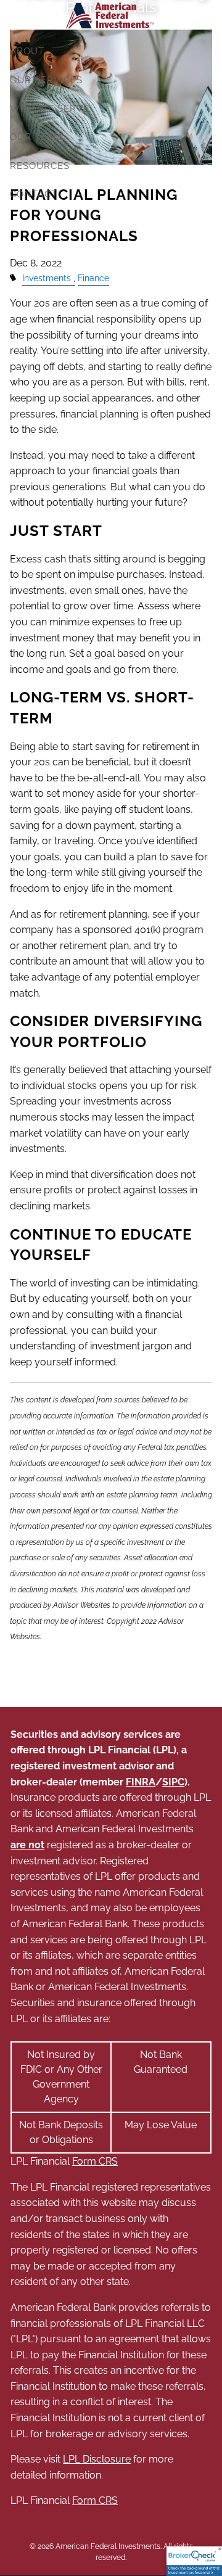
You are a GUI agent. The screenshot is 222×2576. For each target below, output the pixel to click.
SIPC (173, 1782)
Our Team (36, 137)
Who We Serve (50, 109)
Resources (40, 166)
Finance (93, 278)
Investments (47, 278)
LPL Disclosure (97, 2459)
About (27, 51)
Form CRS (95, 2161)
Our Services (46, 80)
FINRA (141, 1782)
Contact (34, 194)
